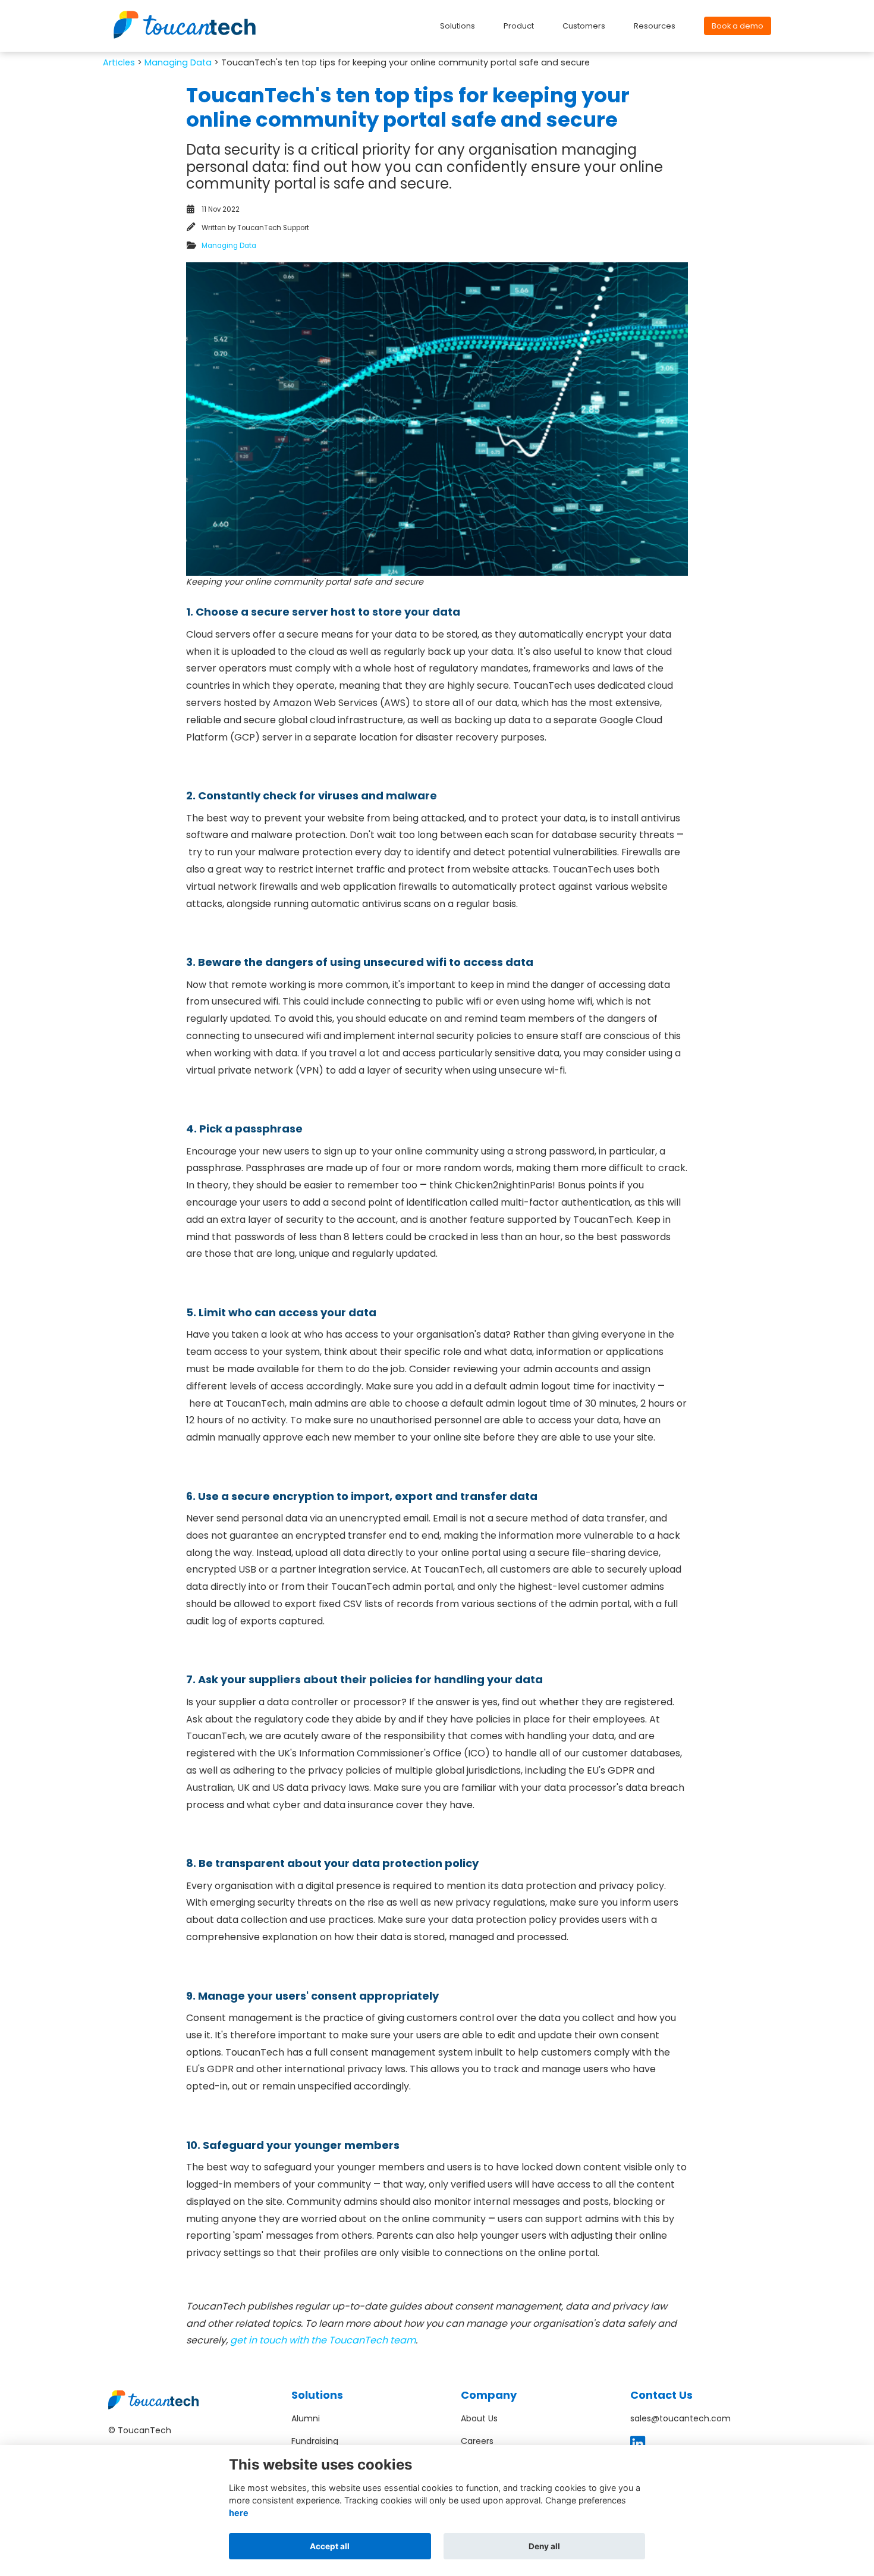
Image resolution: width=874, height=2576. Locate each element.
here (239, 2513)
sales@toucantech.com (680, 2418)
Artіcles (119, 62)
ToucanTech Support (273, 228)
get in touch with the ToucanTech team (323, 2340)
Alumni (306, 2418)
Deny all (544, 2546)
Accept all (330, 2546)
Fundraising (315, 2441)
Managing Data (178, 62)
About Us (479, 2418)
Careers (477, 2441)
